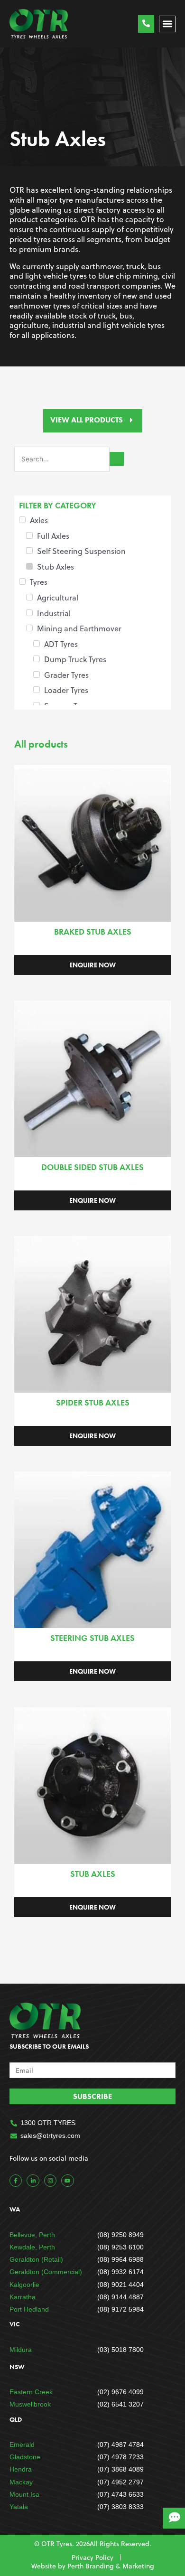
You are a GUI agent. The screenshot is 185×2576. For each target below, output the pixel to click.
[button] (167, 24)
